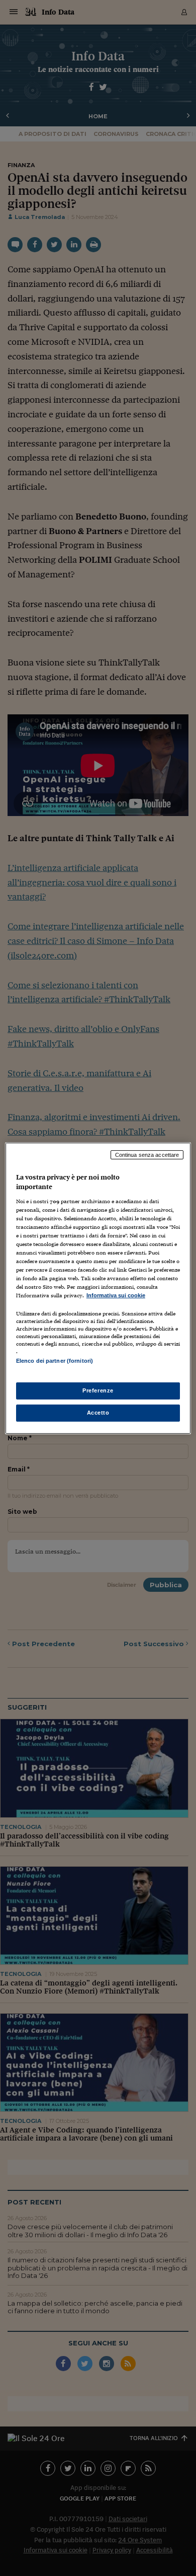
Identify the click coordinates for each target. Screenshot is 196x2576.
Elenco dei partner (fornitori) (55, 1361)
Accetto (98, 1413)
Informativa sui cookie (116, 1295)
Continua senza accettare (147, 1154)
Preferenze (98, 1390)
